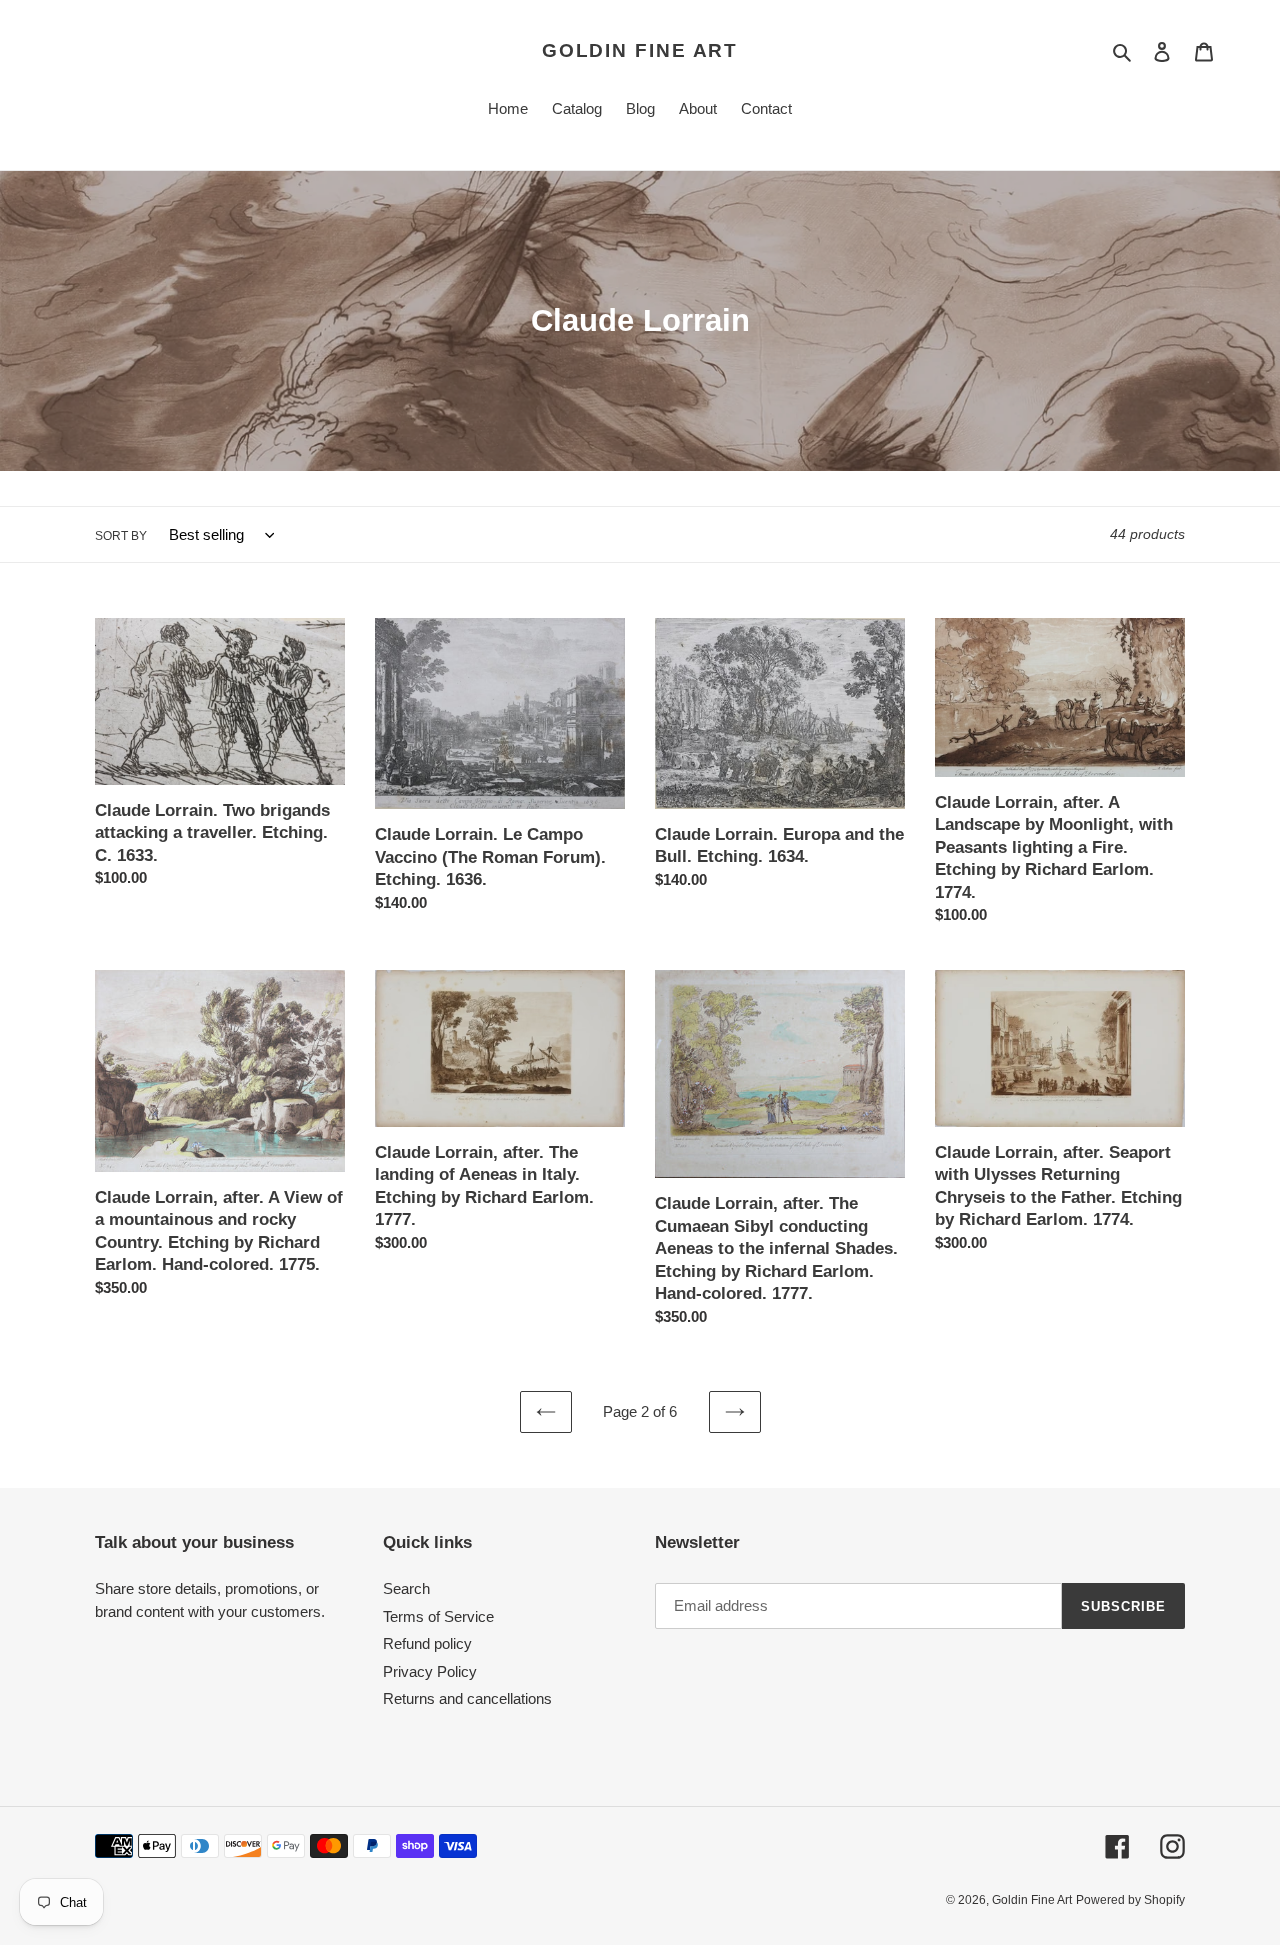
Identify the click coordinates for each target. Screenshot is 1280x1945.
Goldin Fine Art (640, 50)
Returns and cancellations (467, 1698)
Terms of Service (438, 1616)
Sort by (121, 536)
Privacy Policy (430, 1671)
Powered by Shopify (1130, 1900)
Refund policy (427, 1643)
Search (406, 1588)
